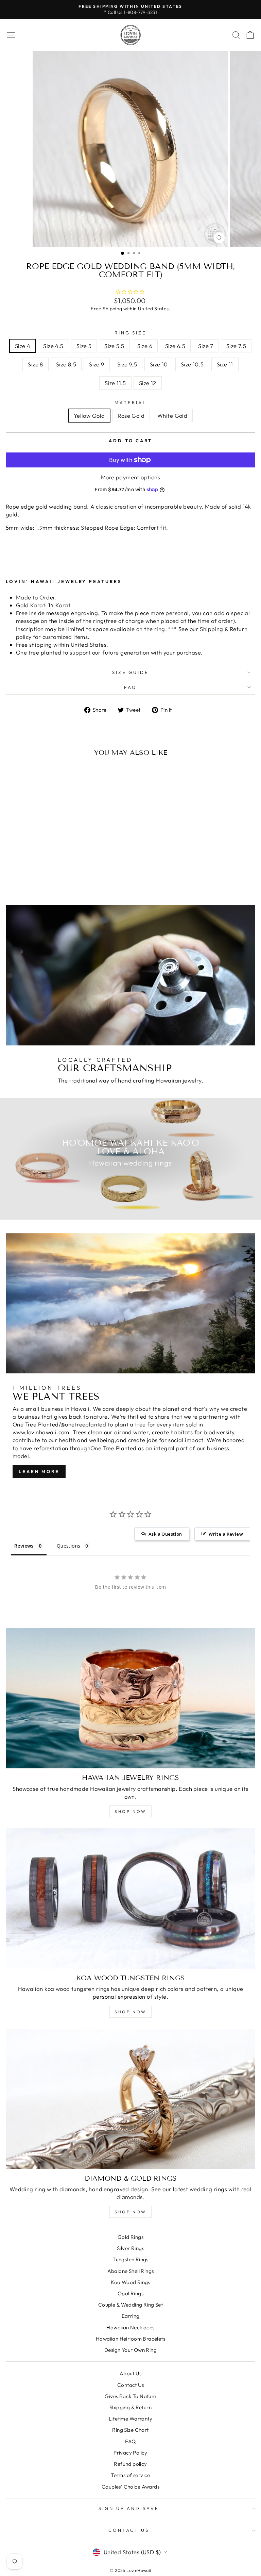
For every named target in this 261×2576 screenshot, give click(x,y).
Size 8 (35, 364)
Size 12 (148, 383)
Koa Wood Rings (130, 2282)
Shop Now (130, 1811)
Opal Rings (130, 2293)
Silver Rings (130, 2248)
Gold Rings (130, 2237)
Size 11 (225, 364)
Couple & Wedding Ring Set (130, 2305)
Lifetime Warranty (130, 2419)
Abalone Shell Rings (131, 2271)
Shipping (112, 309)
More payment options (130, 477)
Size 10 (159, 364)
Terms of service (130, 2475)
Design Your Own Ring (130, 2350)
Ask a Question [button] (165, 1534)
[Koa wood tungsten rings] (130, 1898)
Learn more (39, 1471)
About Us (130, 2373)
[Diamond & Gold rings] (130, 2099)
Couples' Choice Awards (130, 2487)
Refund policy (130, 2464)
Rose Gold (131, 416)
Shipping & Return (130, 2407)
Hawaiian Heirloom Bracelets (130, 2339)
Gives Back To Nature (130, 2396)
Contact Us (130, 2385)
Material (130, 402)
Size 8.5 (66, 364)
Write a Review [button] (226, 1534)
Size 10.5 (192, 364)
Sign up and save (129, 2508)
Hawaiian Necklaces (130, 2327)
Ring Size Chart (130, 2430)
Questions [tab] (69, 1546)
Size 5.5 (114, 346)
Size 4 (23, 346)
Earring (131, 2316)
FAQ (130, 687)
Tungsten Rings (130, 2259)
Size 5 (84, 346)
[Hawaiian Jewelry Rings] (130, 1698)
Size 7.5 (236, 346)
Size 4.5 (53, 346)
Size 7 (206, 346)
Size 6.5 (175, 346)
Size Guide (131, 672)
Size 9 (97, 364)
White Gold (172, 416)
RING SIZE (131, 333)
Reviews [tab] (24, 1546)
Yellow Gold (89, 416)
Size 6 (145, 346)
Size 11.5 (115, 383)
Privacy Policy (130, 2453)
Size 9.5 (127, 364)
